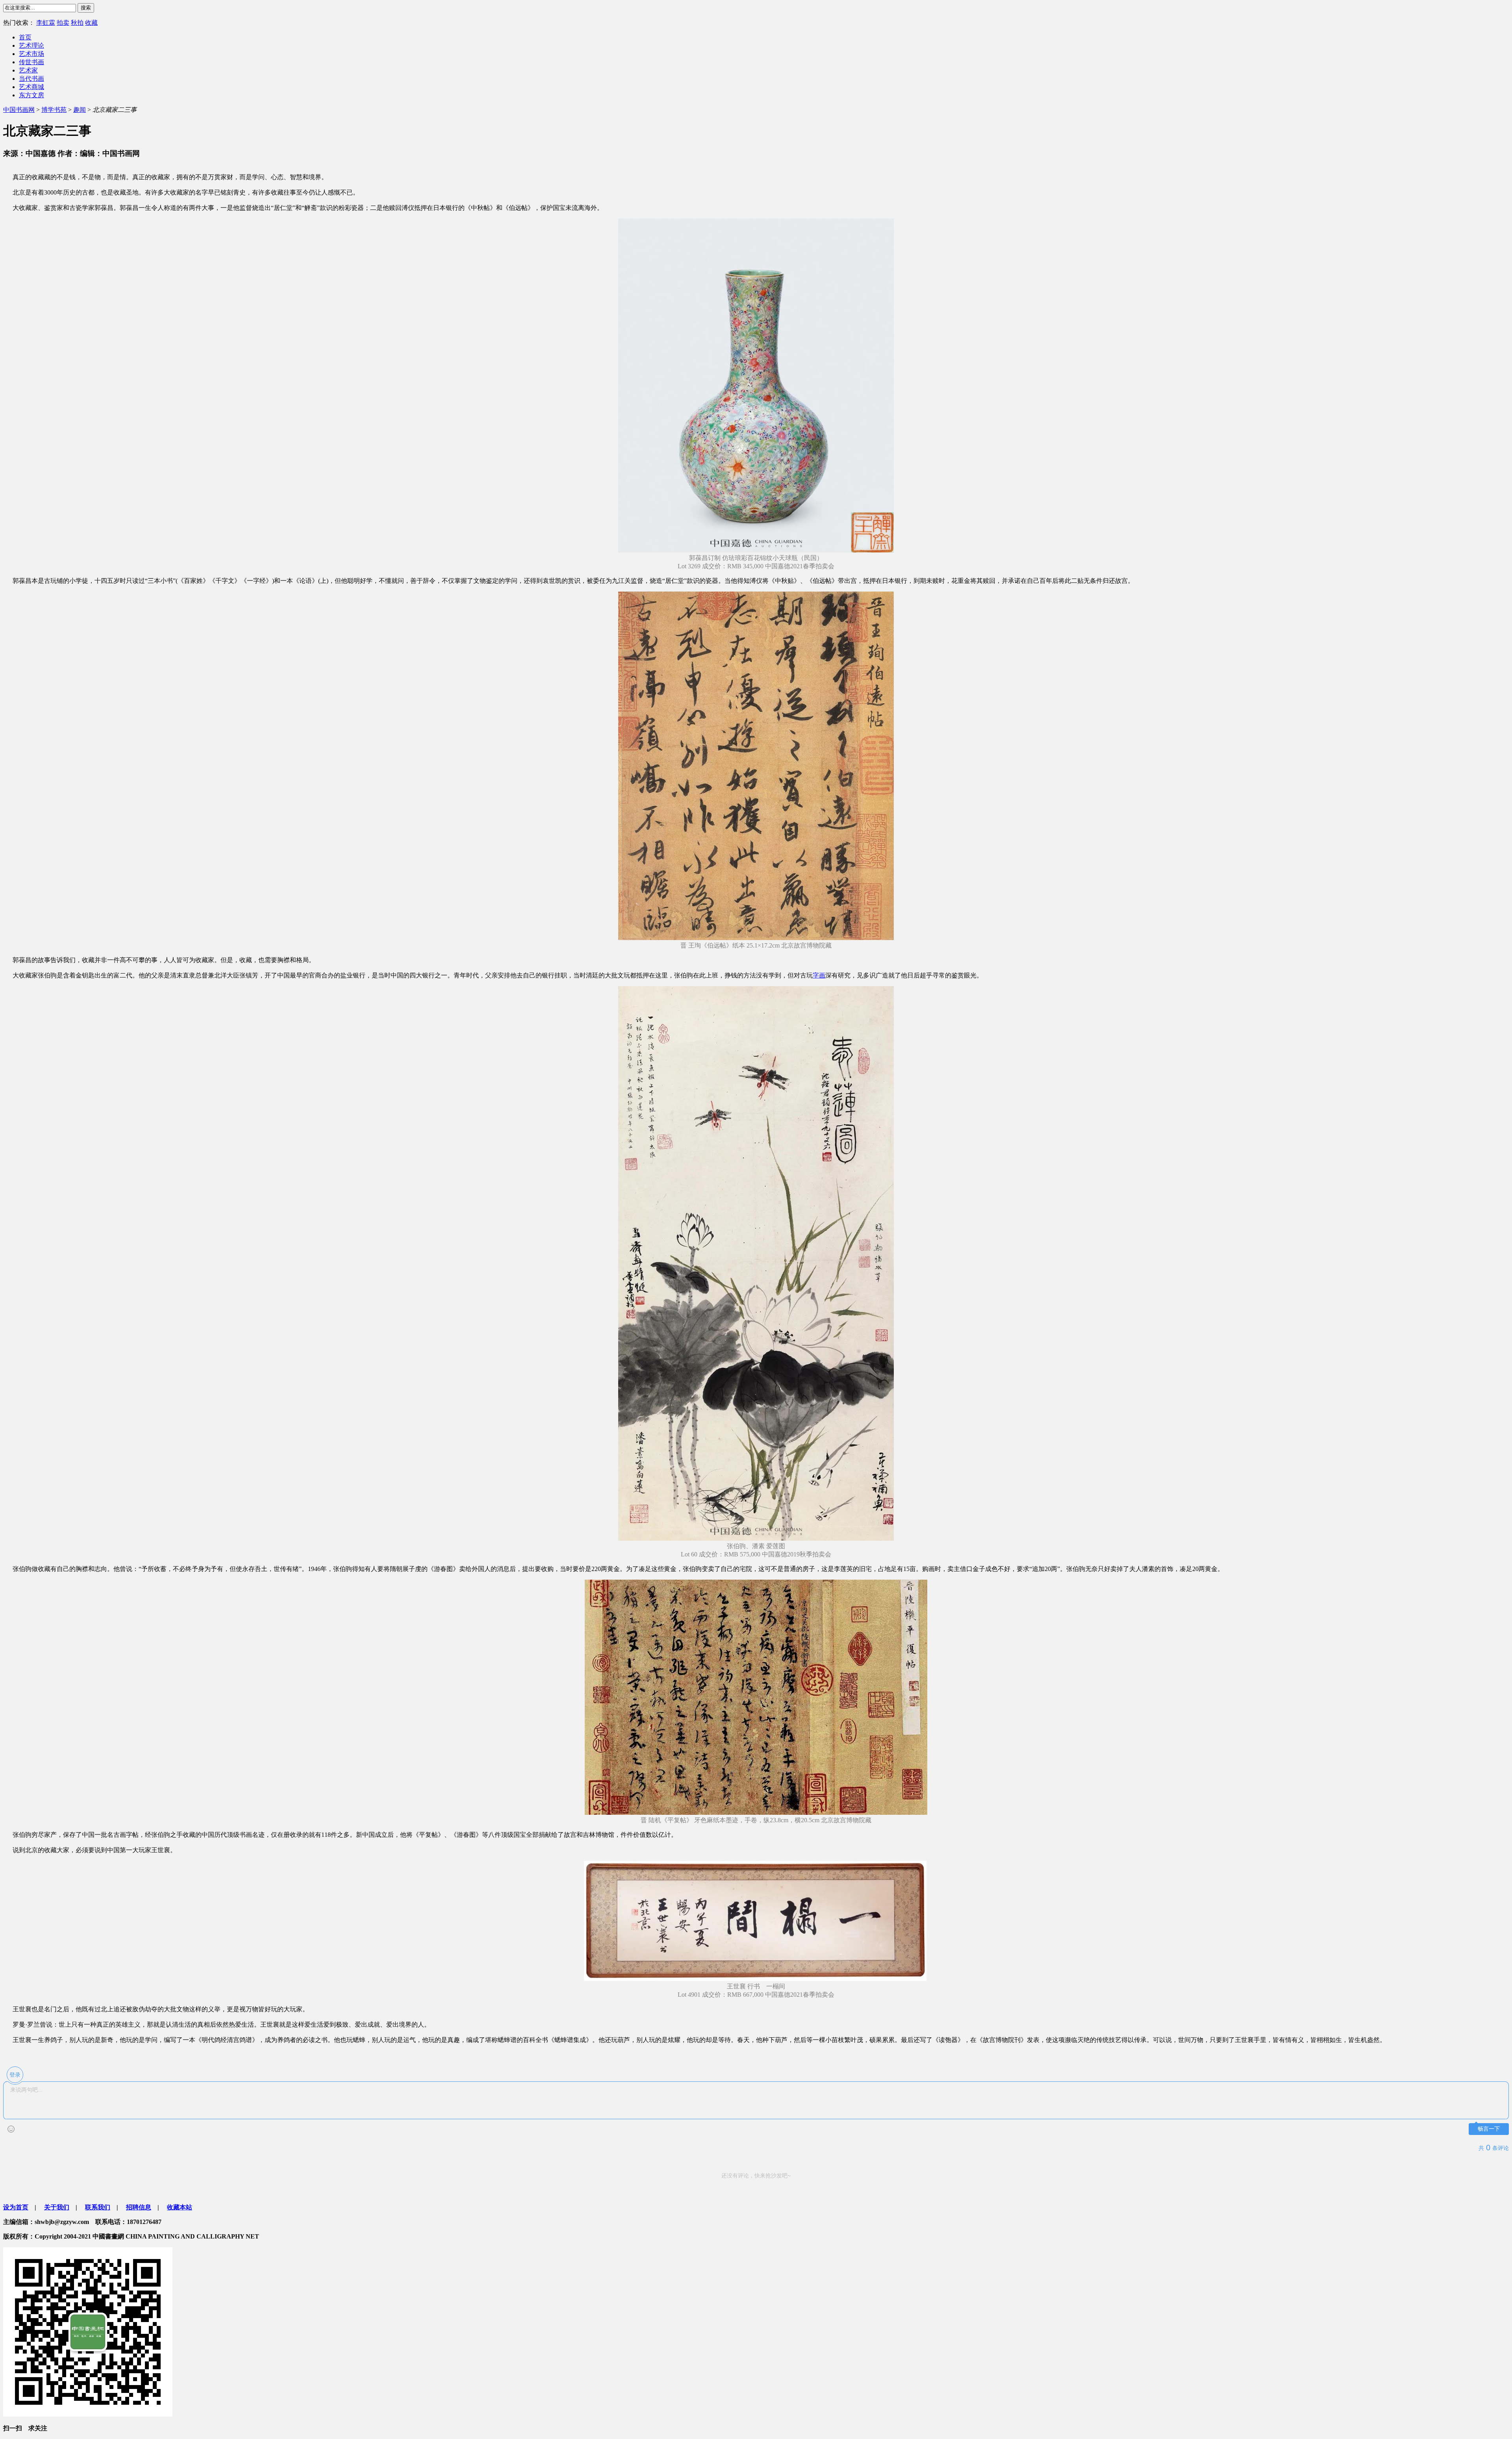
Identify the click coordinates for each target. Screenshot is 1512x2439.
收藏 (91, 23)
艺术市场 (31, 54)
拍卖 (63, 23)
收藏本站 (180, 2207)
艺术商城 (31, 87)
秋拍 (77, 23)
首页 (25, 37)
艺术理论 (31, 45)
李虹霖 (46, 23)
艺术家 (28, 70)
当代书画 (31, 79)
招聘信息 (139, 2207)
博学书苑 (54, 110)
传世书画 (31, 62)
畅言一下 (1489, 2129)
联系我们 (98, 2207)
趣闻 (80, 110)
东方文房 (31, 95)
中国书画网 (19, 110)
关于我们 (57, 2207)
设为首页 (16, 2207)
